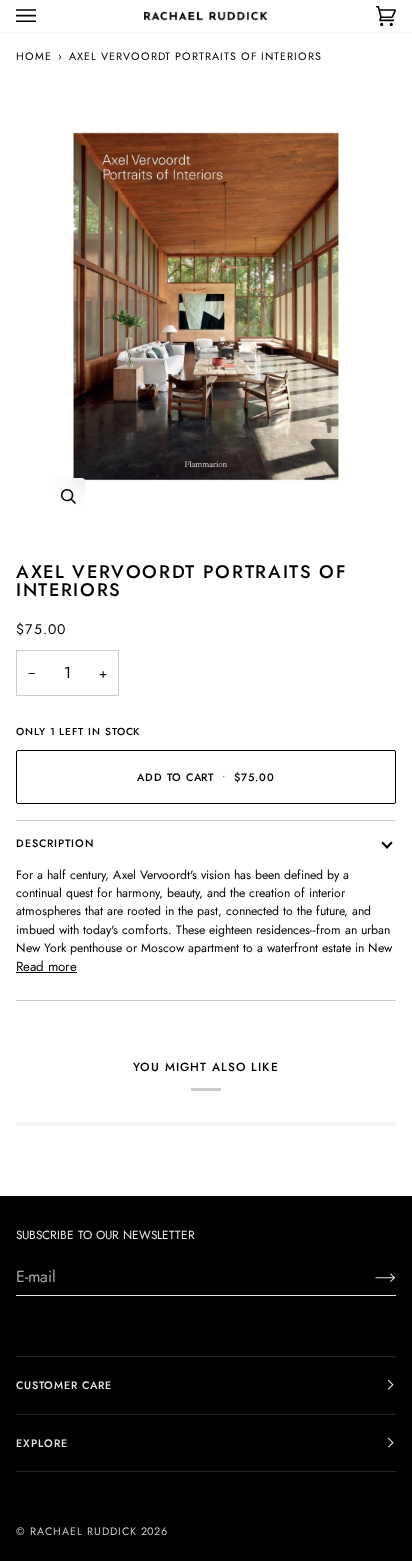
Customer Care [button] (64, 1385)
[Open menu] (46, 16)
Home (34, 56)
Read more (46, 966)
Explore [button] (42, 1443)
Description (55, 843)
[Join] (369, 1277)
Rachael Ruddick (83, 1531)
